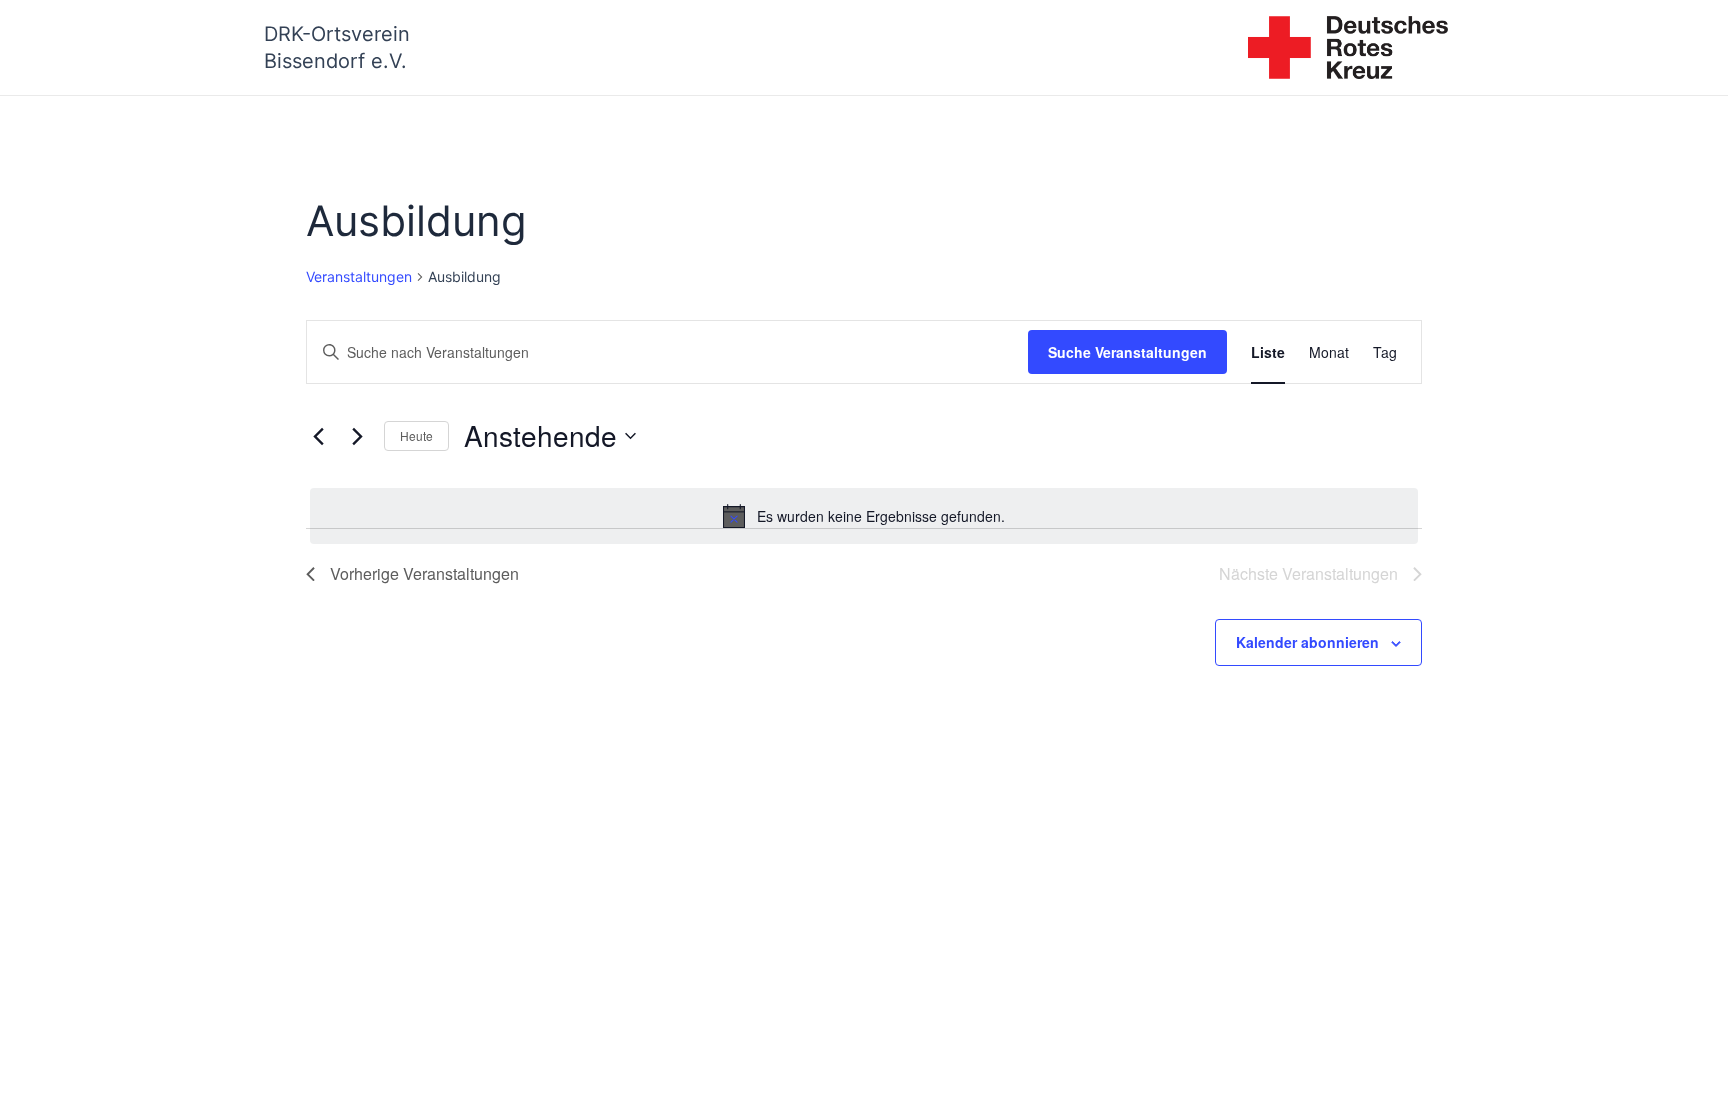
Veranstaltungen (359, 276)
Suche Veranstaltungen (1127, 352)
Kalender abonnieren (1307, 642)
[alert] (864, 516)
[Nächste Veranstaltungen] (357, 436)
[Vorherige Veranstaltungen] (318, 436)
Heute (416, 435)
